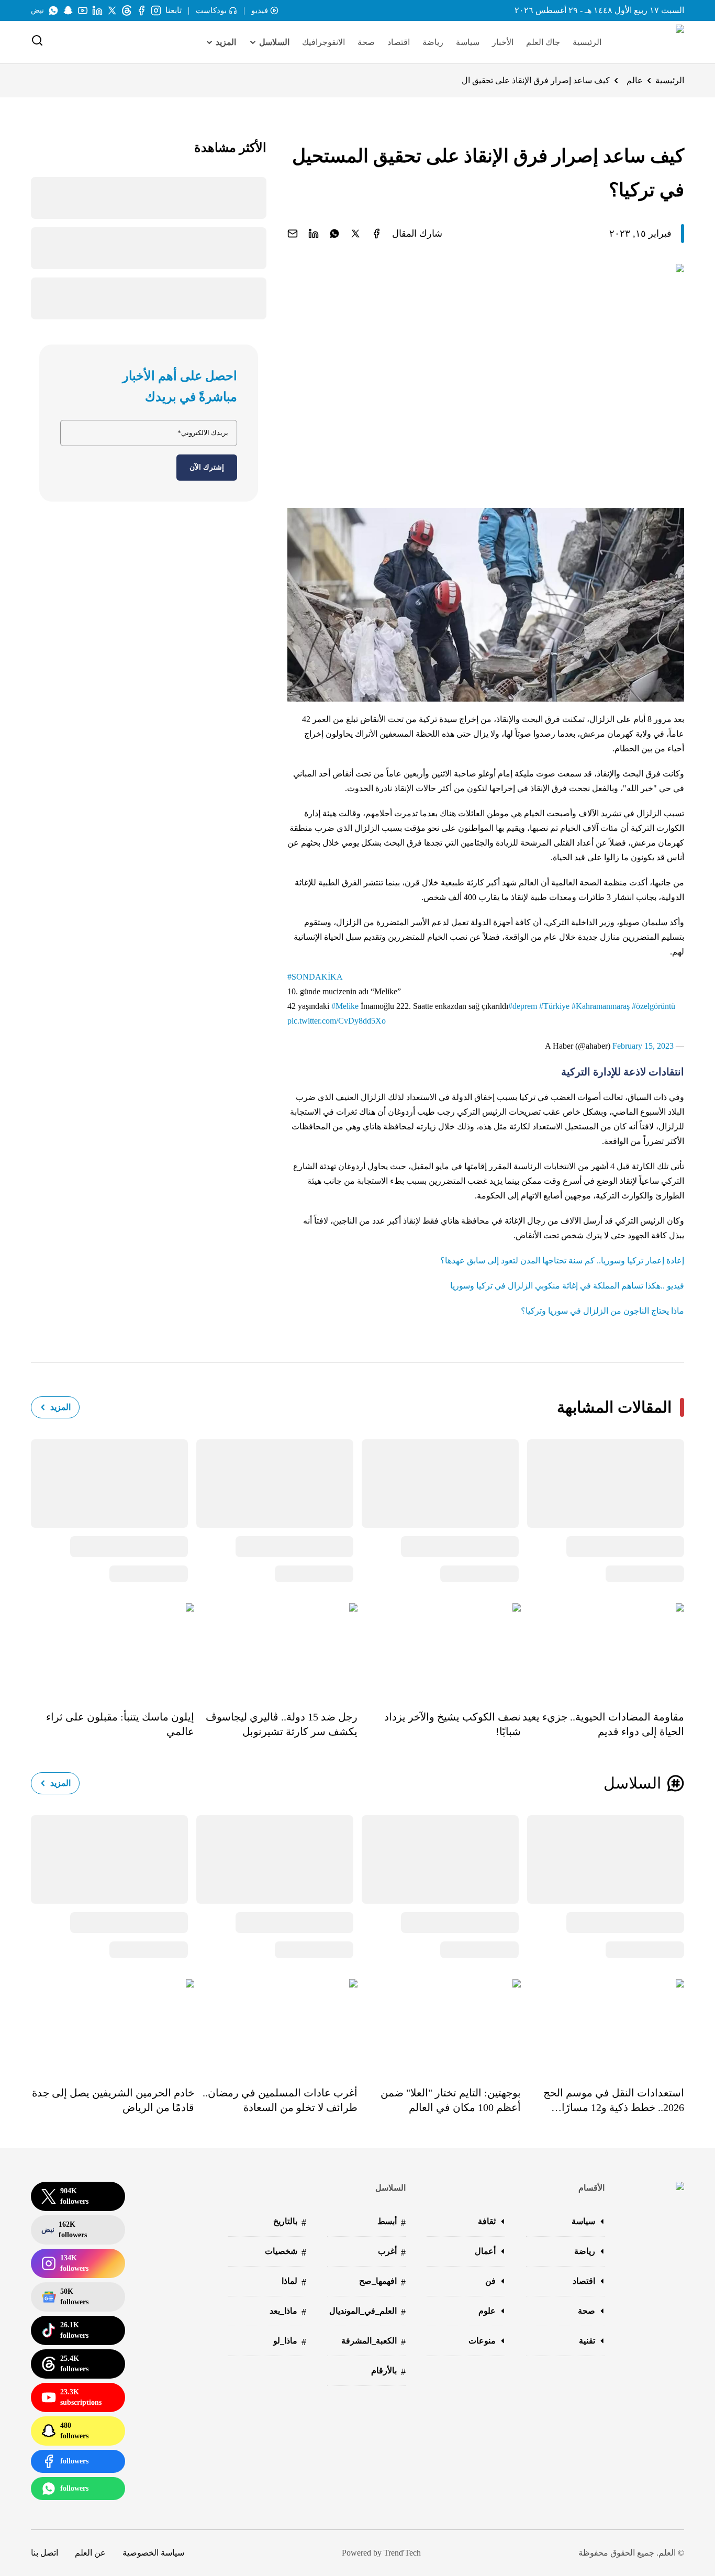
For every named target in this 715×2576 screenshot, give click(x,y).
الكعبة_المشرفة (373, 2342)
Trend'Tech (402, 2553)
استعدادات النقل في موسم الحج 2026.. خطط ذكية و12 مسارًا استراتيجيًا (614, 2101)
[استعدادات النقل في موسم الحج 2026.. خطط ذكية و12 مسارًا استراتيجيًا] (602, 2025)
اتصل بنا (44, 2553)
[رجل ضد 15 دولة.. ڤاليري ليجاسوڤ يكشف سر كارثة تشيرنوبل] (276, 1649)
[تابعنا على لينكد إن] (97, 10)
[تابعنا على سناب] (68, 10)
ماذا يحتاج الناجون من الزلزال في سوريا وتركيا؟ (602, 1311)
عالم (635, 80)
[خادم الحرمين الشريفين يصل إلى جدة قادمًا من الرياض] (113, 2025)
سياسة (468, 42)
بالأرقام (388, 2372)
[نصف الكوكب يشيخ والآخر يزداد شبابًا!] (439, 1649)
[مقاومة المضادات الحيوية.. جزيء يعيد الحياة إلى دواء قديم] (602, 1649)
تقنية (587, 2341)
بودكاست (211, 10)
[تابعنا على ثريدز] (127, 10)
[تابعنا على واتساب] (53, 10)
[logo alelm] (653, 42)
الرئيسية (587, 42)
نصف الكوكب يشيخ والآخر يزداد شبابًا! (453, 1724)
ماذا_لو (290, 2342)
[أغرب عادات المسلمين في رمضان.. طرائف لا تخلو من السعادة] (276, 2025)
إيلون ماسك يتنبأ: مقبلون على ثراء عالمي (120, 1724)
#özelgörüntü (653, 1006)
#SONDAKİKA (315, 977)
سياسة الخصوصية (153, 2553)
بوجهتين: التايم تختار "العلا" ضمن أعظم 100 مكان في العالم (451, 2100)
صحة (366, 42)
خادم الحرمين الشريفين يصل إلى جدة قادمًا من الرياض (113, 2100)
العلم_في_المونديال (367, 2312)
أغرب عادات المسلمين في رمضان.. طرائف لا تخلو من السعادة (280, 2100)
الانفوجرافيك (323, 42)
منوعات (482, 2341)
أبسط (392, 2222)
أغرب (392, 2252)
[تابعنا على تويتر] (112, 10)
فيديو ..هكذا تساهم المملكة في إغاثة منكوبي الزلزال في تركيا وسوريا (567, 1286)
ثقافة (487, 2221)
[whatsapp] (334, 234)
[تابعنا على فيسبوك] (141, 10)
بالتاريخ (290, 2222)
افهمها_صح (382, 2282)
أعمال (485, 2251)
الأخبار (503, 42)
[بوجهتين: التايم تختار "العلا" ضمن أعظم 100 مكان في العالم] (439, 2025)
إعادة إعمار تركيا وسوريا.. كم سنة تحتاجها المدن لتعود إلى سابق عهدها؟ (562, 1261)
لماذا (294, 2282)
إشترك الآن (207, 467)
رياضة (433, 42)
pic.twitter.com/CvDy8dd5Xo (337, 1021)
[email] (293, 234)
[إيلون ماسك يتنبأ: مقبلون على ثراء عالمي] (113, 1649)
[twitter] (355, 234)
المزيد (60, 1407)
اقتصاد (399, 42)
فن (490, 2281)
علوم (487, 2311)
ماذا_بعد (288, 2312)
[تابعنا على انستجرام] (156, 10)
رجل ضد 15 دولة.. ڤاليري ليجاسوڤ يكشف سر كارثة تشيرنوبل (282, 1724)
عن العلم (90, 2553)
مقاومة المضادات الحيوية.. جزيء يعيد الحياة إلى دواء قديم (603, 1724)
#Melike (345, 1006)
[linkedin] (314, 234)
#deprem (523, 1006)
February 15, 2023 (643, 1046)
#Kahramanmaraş (601, 1006)
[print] (376, 234)
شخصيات (286, 2252)
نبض (37, 10)
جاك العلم (543, 42)
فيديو (260, 10)
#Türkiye (554, 1006)
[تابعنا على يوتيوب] (83, 10)
